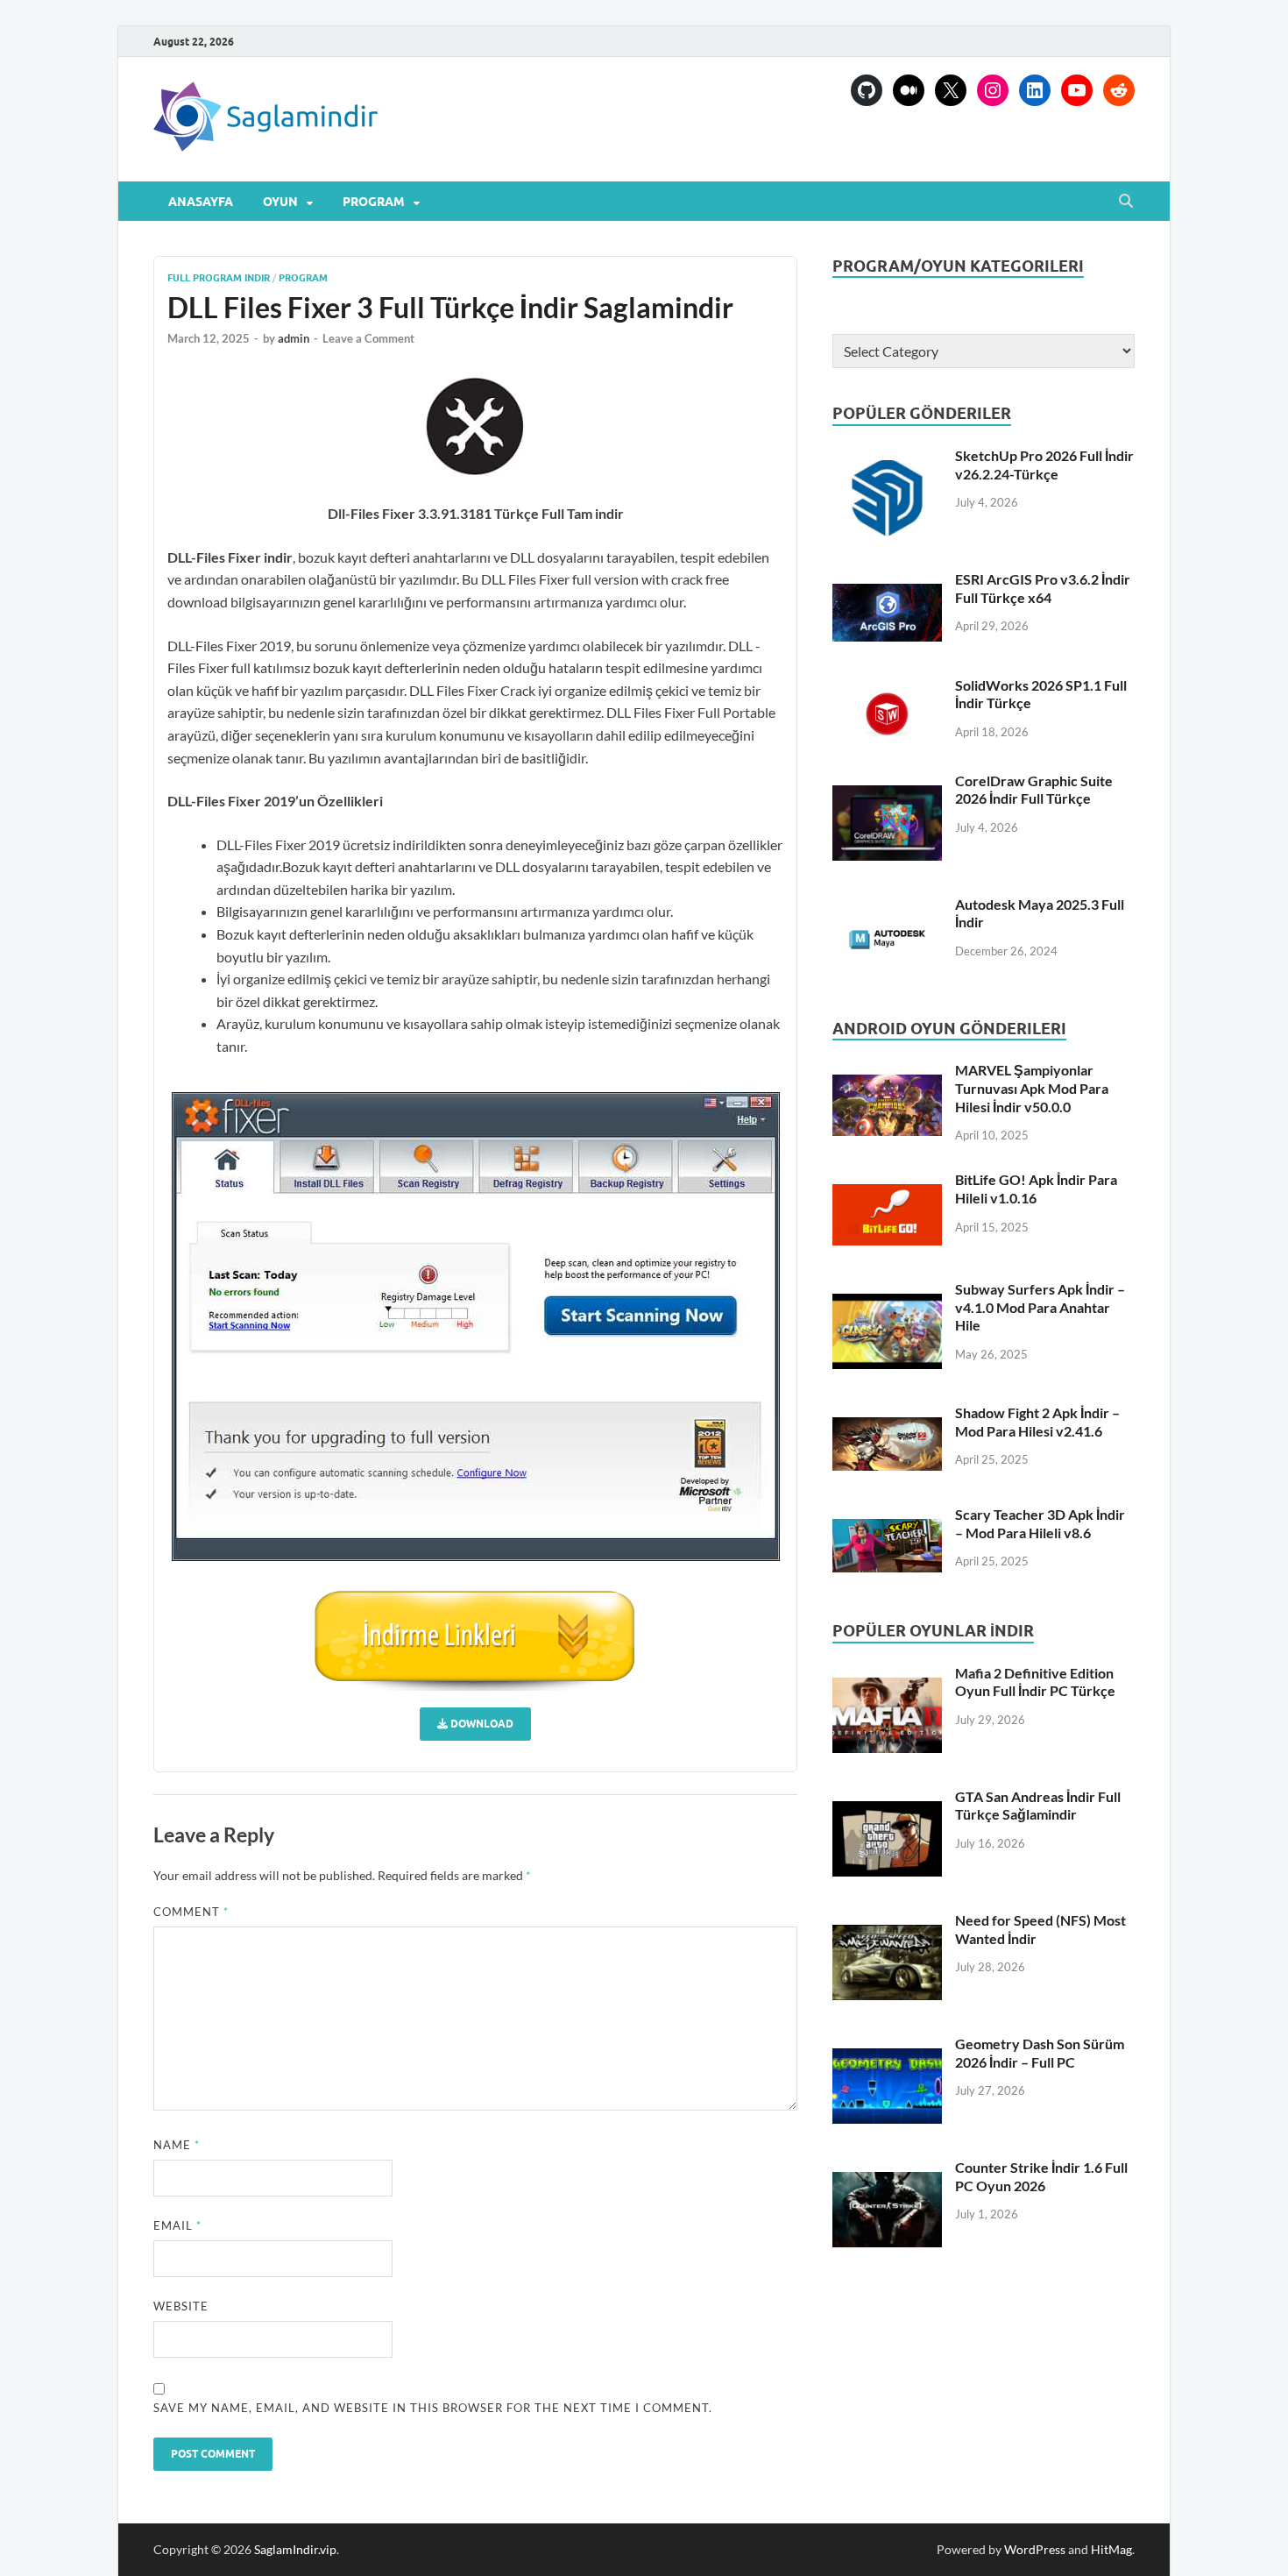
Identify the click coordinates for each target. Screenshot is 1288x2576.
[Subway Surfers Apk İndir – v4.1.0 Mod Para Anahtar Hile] (887, 1331)
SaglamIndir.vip (295, 2549)
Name (177, 2145)
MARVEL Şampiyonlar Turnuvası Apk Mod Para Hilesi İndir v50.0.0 (1032, 1088)
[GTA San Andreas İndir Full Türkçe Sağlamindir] (887, 1839)
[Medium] (909, 90)
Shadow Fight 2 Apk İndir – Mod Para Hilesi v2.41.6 (1037, 1422)
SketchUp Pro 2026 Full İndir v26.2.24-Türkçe (1044, 465)
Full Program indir (219, 278)
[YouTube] (1077, 90)
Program (374, 202)
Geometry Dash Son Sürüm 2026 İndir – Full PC (1040, 2053)
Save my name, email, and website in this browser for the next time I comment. (433, 2408)
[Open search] (1126, 202)
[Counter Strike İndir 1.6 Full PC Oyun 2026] (887, 2210)
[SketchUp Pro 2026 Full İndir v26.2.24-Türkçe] (887, 498)
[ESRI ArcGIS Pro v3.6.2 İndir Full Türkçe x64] (887, 613)
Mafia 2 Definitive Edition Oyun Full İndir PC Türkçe (1035, 1682)
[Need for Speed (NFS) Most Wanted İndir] (887, 1962)
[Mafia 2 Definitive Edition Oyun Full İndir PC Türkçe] (887, 1715)
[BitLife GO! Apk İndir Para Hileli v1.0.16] (887, 1214)
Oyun (280, 202)
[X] (951, 90)
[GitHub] (867, 90)
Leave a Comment (368, 338)
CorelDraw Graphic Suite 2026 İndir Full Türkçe (1034, 790)
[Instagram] (993, 90)
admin (294, 338)
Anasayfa (201, 202)
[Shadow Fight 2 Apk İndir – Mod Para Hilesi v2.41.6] (887, 1444)
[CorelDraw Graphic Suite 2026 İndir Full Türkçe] (887, 823)
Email (177, 2225)
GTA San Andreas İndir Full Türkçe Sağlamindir (1038, 1806)
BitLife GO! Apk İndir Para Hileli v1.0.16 (1036, 1189)
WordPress (1035, 2549)
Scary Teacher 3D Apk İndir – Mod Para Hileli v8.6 (1040, 1523)
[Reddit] (1119, 90)
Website (181, 2306)
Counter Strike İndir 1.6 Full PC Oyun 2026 (1041, 2176)
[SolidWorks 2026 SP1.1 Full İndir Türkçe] (887, 713)
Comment (191, 1912)
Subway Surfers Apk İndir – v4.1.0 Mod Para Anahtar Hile (1040, 1307)
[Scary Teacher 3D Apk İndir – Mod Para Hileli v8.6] (887, 1546)
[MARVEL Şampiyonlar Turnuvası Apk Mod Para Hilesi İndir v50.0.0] (887, 1105)
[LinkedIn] (1035, 90)
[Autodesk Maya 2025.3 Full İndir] (887, 940)
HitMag (1111, 2549)
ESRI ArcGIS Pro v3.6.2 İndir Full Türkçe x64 (1043, 588)
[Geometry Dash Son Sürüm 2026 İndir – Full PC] (887, 2086)
